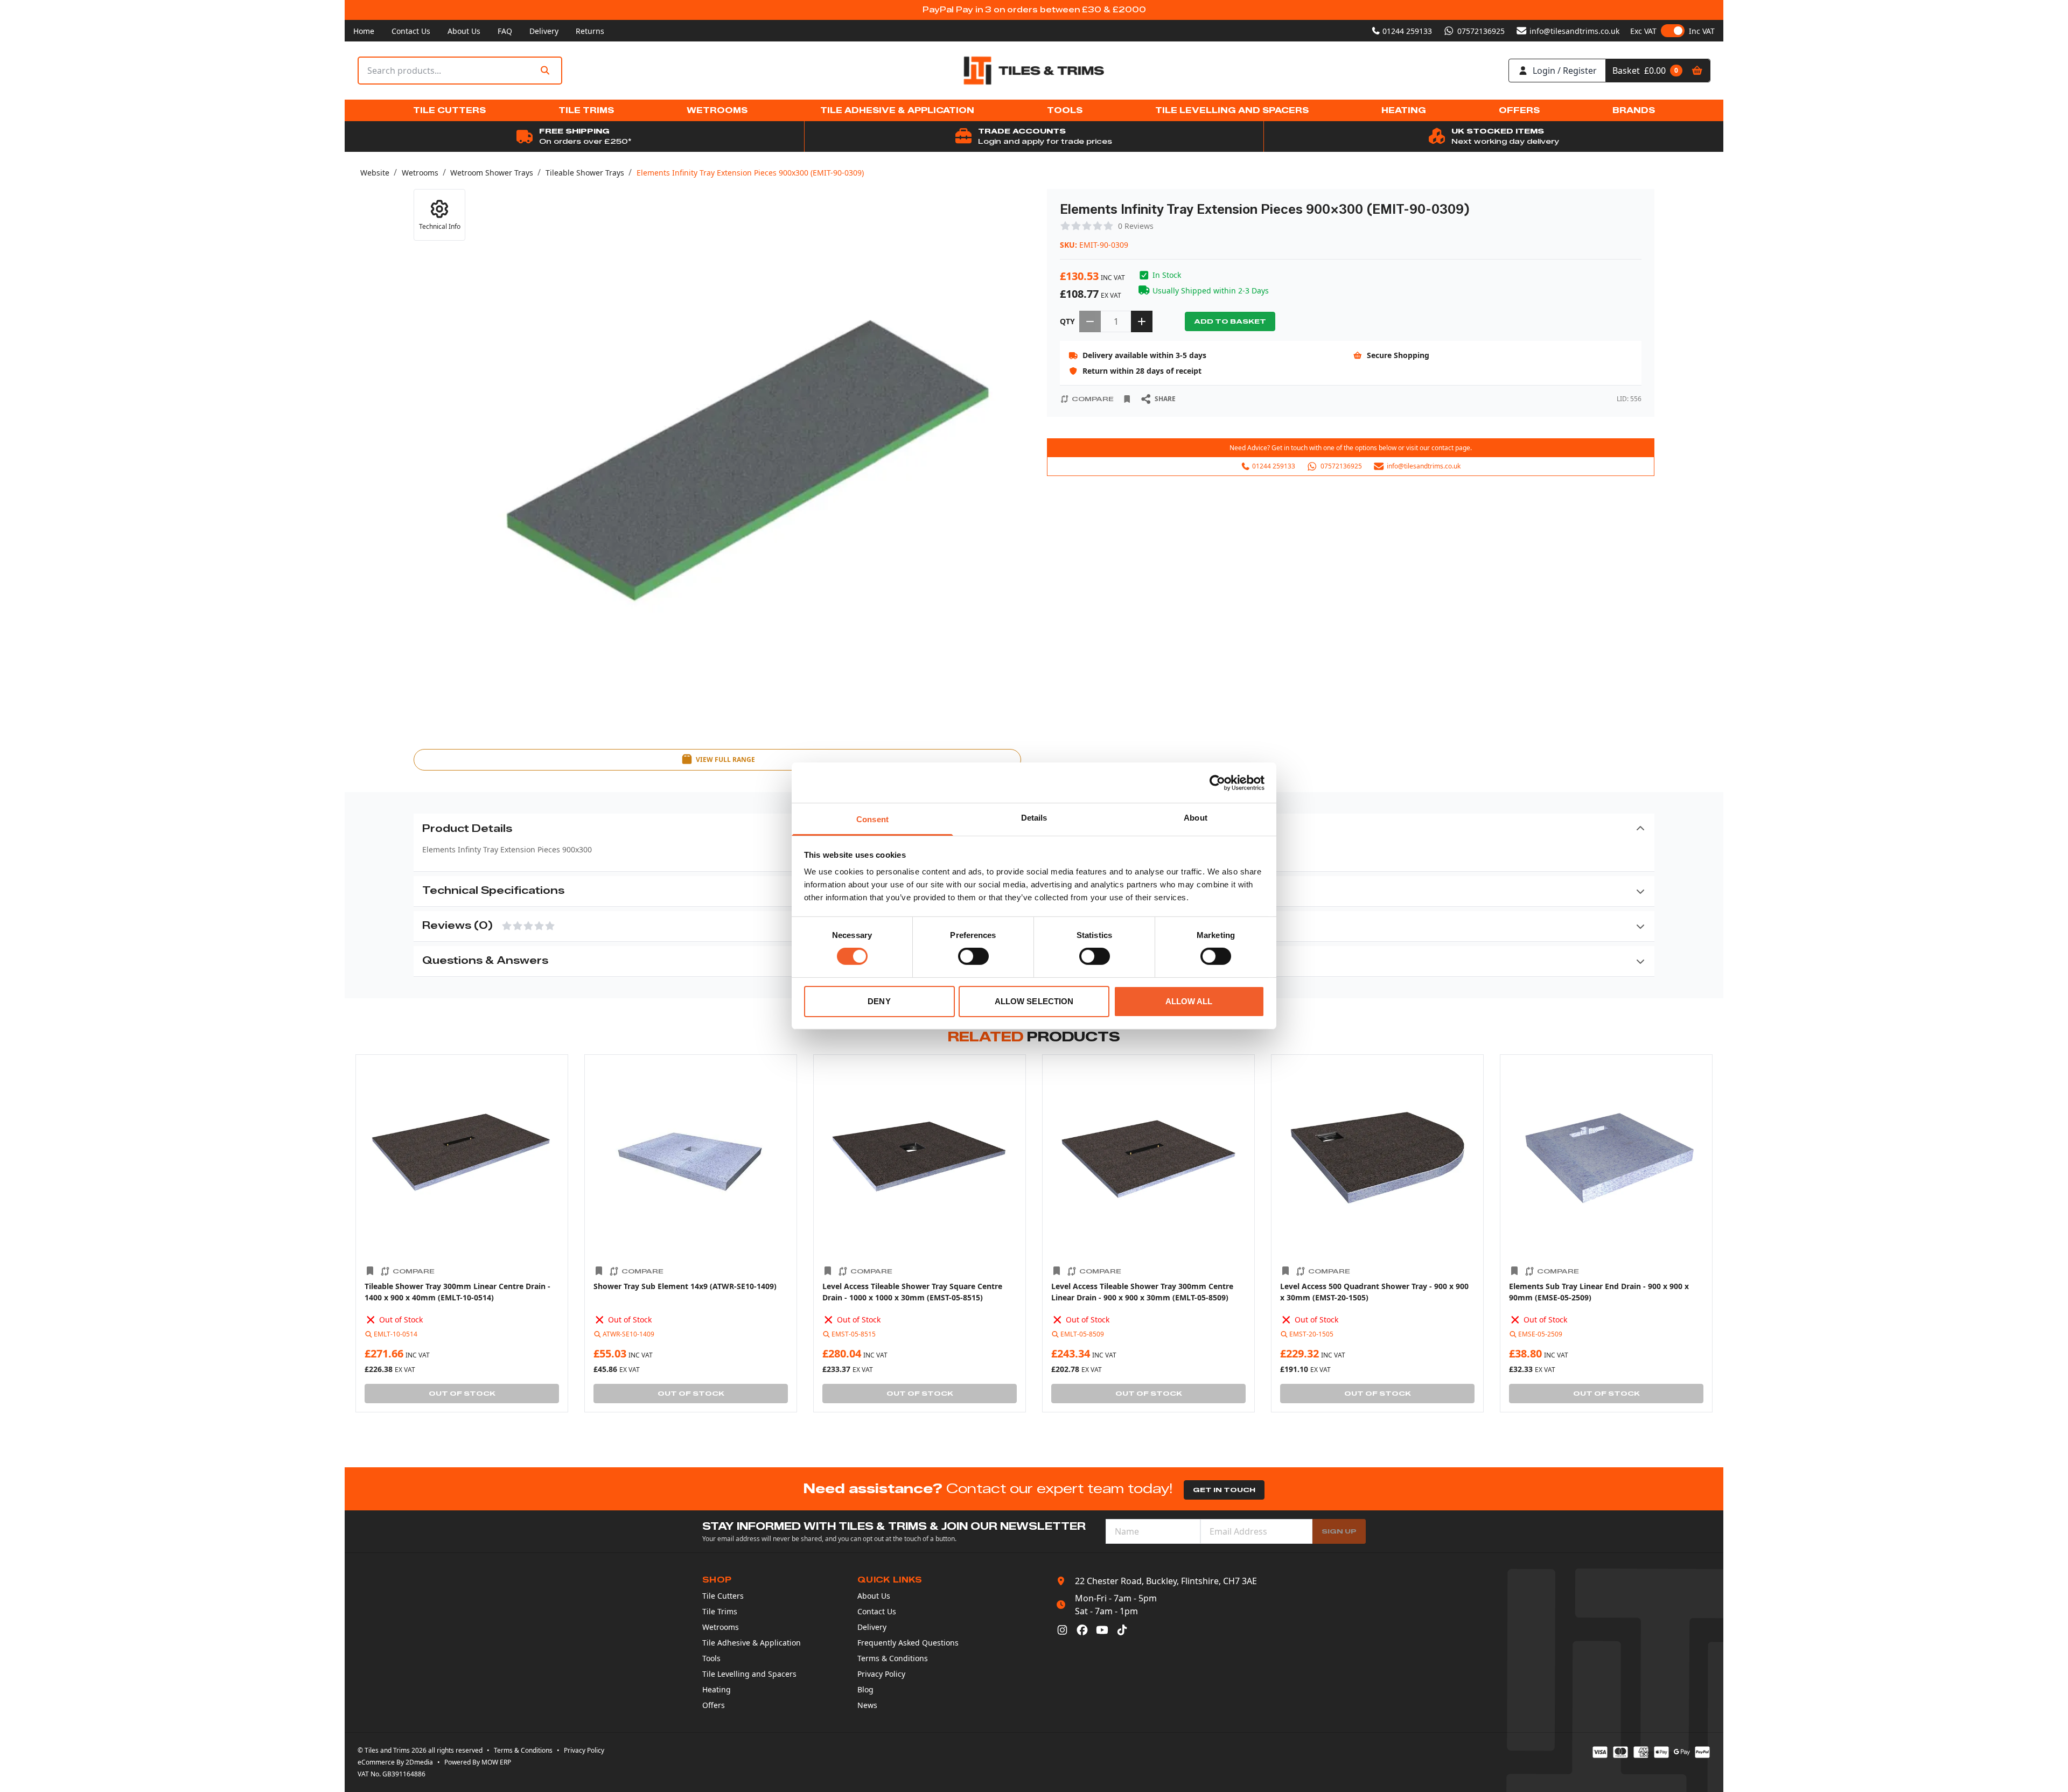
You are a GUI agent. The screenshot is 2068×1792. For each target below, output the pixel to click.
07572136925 (1481, 31)
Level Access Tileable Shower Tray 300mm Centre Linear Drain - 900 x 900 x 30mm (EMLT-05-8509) (1142, 1292)
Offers (714, 1705)
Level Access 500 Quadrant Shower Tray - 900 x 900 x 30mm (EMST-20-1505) (1374, 1292)
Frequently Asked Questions (908, 1643)
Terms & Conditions (893, 1658)
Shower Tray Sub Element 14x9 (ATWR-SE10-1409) (685, 1286)
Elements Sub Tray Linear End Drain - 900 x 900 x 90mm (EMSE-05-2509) (1599, 1292)
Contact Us (411, 31)
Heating (717, 1689)
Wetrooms (420, 173)
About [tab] (1196, 818)
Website (375, 173)
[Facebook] (1082, 1630)
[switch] (973, 956)
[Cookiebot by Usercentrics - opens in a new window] (1217, 782)
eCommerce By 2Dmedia (395, 1762)
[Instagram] (1062, 1630)
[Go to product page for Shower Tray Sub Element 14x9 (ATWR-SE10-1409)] (691, 1161)
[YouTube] (1102, 1630)
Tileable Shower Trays (585, 173)
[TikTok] (1122, 1630)
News (867, 1705)
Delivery (544, 31)
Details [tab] (1034, 818)
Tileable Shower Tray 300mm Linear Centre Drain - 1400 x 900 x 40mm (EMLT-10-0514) (457, 1292)
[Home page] (1034, 71)
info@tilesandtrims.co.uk (1574, 31)
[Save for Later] (1127, 399)
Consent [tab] (872, 819)
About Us (464, 31)
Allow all (1189, 1001)
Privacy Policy (881, 1674)
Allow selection (1034, 1001)
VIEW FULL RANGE (725, 759)
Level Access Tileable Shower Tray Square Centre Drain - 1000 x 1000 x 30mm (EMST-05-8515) (912, 1292)
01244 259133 (1407, 31)
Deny (879, 1001)
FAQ (505, 31)
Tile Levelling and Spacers (749, 1674)
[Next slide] (1718, 1234)
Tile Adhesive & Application (752, 1643)
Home (364, 31)
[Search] (545, 71)
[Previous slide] (350, 1234)
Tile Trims (720, 1611)
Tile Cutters (723, 1596)
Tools (711, 1658)
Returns (590, 31)
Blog (865, 1689)
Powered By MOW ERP (478, 1762)
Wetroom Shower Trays (492, 173)
